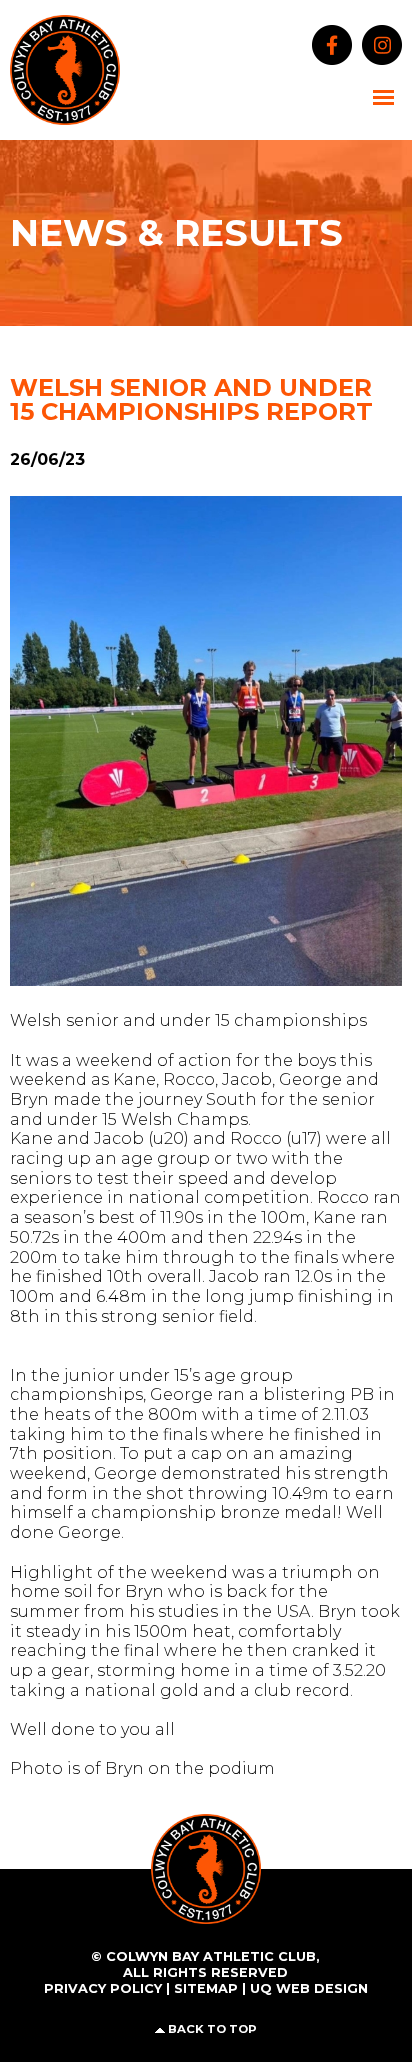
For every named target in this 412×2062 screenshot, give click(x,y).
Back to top (212, 2029)
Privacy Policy (103, 1988)
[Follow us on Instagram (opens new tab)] (377, 43)
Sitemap (206, 1988)
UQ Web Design (309, 1988)
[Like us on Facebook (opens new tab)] (327, 43)
